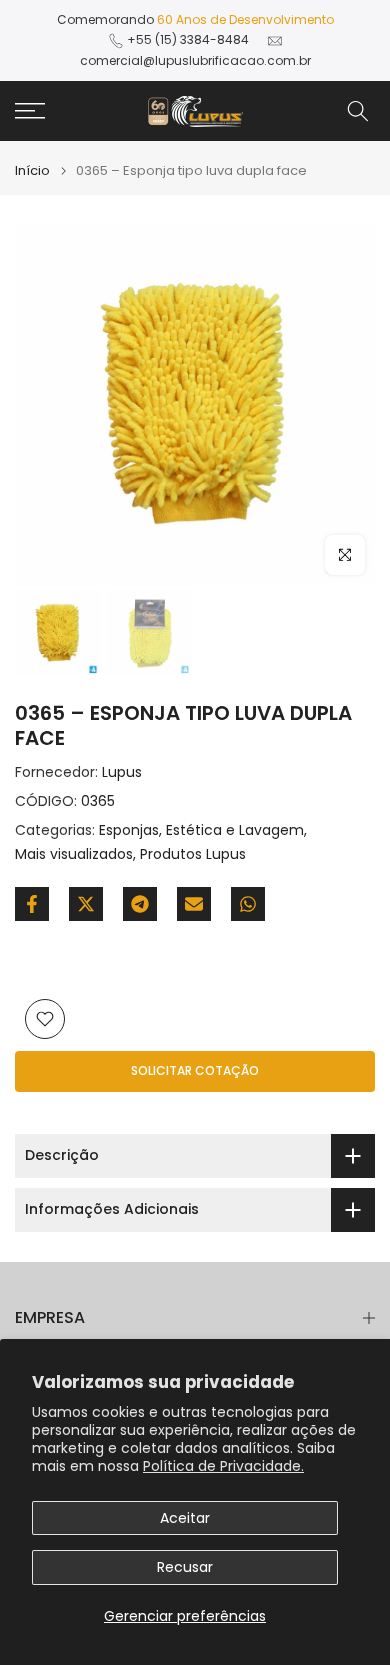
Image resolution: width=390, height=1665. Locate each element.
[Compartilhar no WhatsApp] (248, 904)
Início (32, 170)
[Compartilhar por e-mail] (194, 904)
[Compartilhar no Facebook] (32, 904)
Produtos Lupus (193, 854)
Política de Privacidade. (223, 1466)
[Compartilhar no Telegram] (140, 904)
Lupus (122, 772)
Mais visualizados (74, 854)
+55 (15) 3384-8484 (188, 39)
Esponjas (129, 830)
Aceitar (185, 1518)
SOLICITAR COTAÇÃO (195, 1070)
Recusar (185, 1567)
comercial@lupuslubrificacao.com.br (195, 60)
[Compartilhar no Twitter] (86, 904)
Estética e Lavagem (235, 830)
